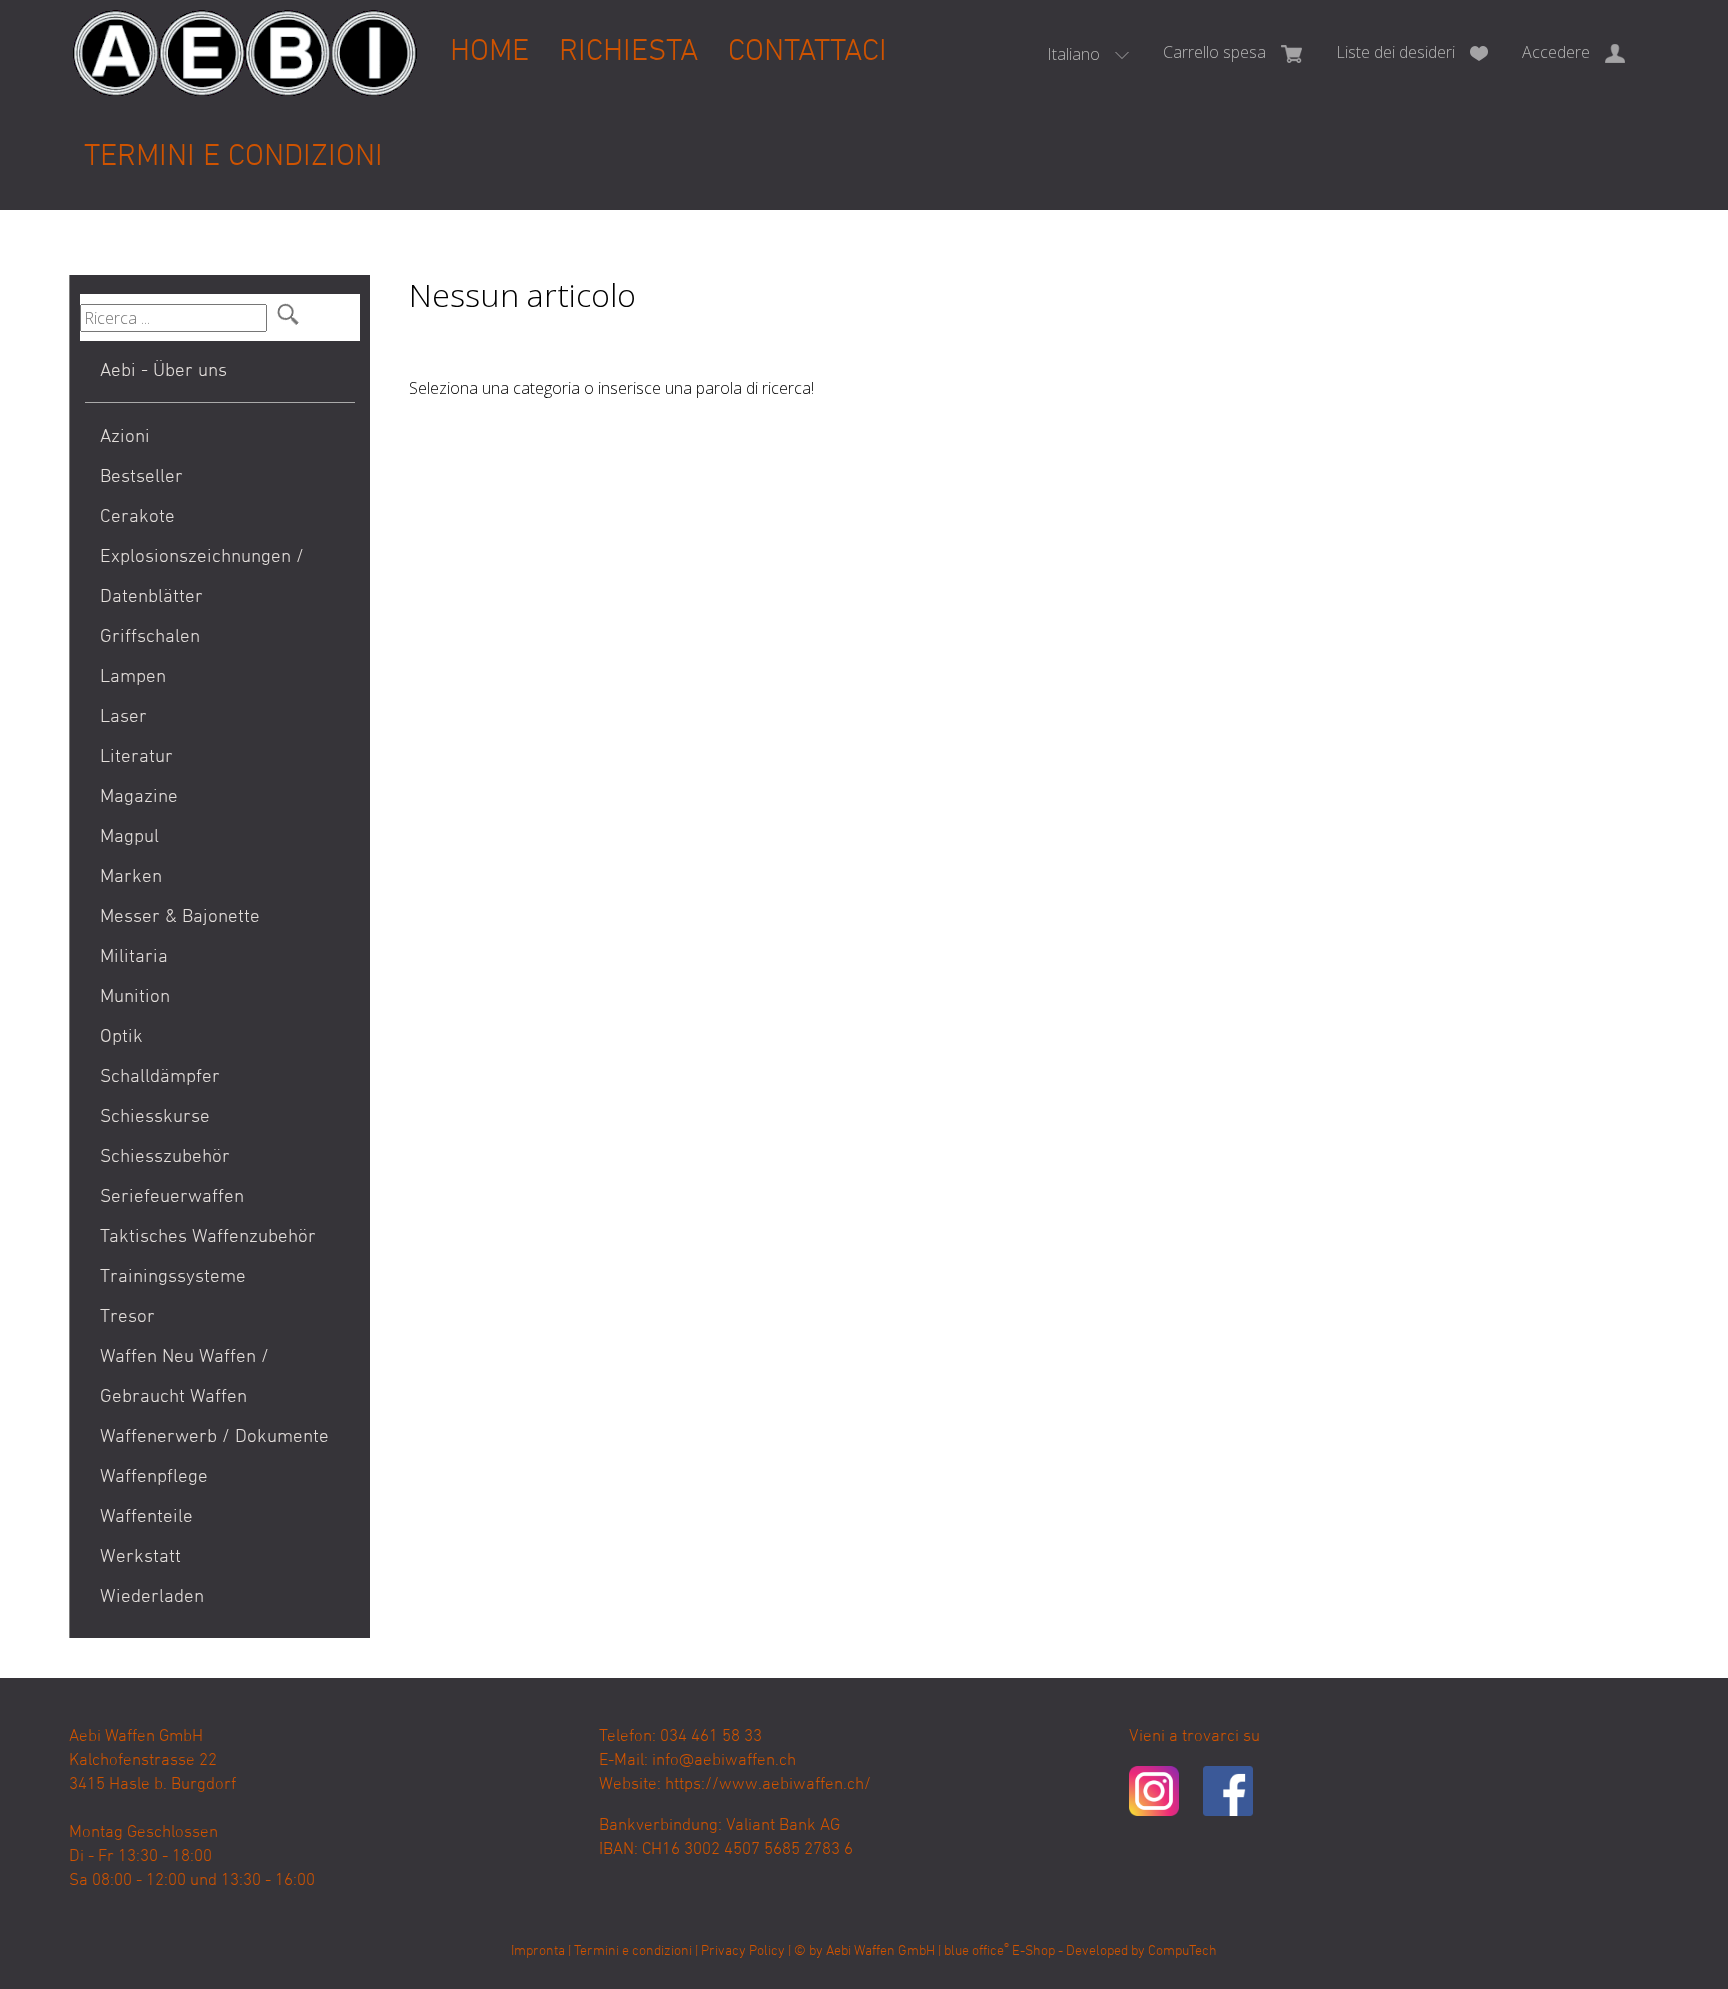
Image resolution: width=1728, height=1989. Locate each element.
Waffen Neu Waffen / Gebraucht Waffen (184, 1377)
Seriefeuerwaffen (172, 1197)
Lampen (133, 677)
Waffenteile (146, 1517)
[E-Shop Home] (244, 37)
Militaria (134, 957)
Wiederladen (152, 1597)
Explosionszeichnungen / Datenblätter (202, 577)
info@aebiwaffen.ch (724, 1761)
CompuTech (1182, 1951)
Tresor (127, 1317)
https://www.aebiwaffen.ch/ (768, 1785)
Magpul (129, 837)
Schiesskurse (155, 1117)
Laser (123, 717)
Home (489, 52)
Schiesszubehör (165, 1157)
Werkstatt (140, 1557)
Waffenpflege (154, 1477)
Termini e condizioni (233, 157)
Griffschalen (150, 637)
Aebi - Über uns (163, 371)
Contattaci (807, 52)
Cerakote (137, 517)
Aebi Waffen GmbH (880, 1951)
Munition (135, 997)
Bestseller (141, 477)
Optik (121, 1037)
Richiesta (628, 52)
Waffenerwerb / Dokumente (214, 1437)
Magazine (139, 797)
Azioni (125, 437)
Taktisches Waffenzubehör (208, 1237)
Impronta (538, 1951)
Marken (131, 877)
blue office (976, 1951)
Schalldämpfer (160, 1077)
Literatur (136, 757)
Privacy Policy (743, 1951)
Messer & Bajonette (180, 917)
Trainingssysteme (173, 1277)
